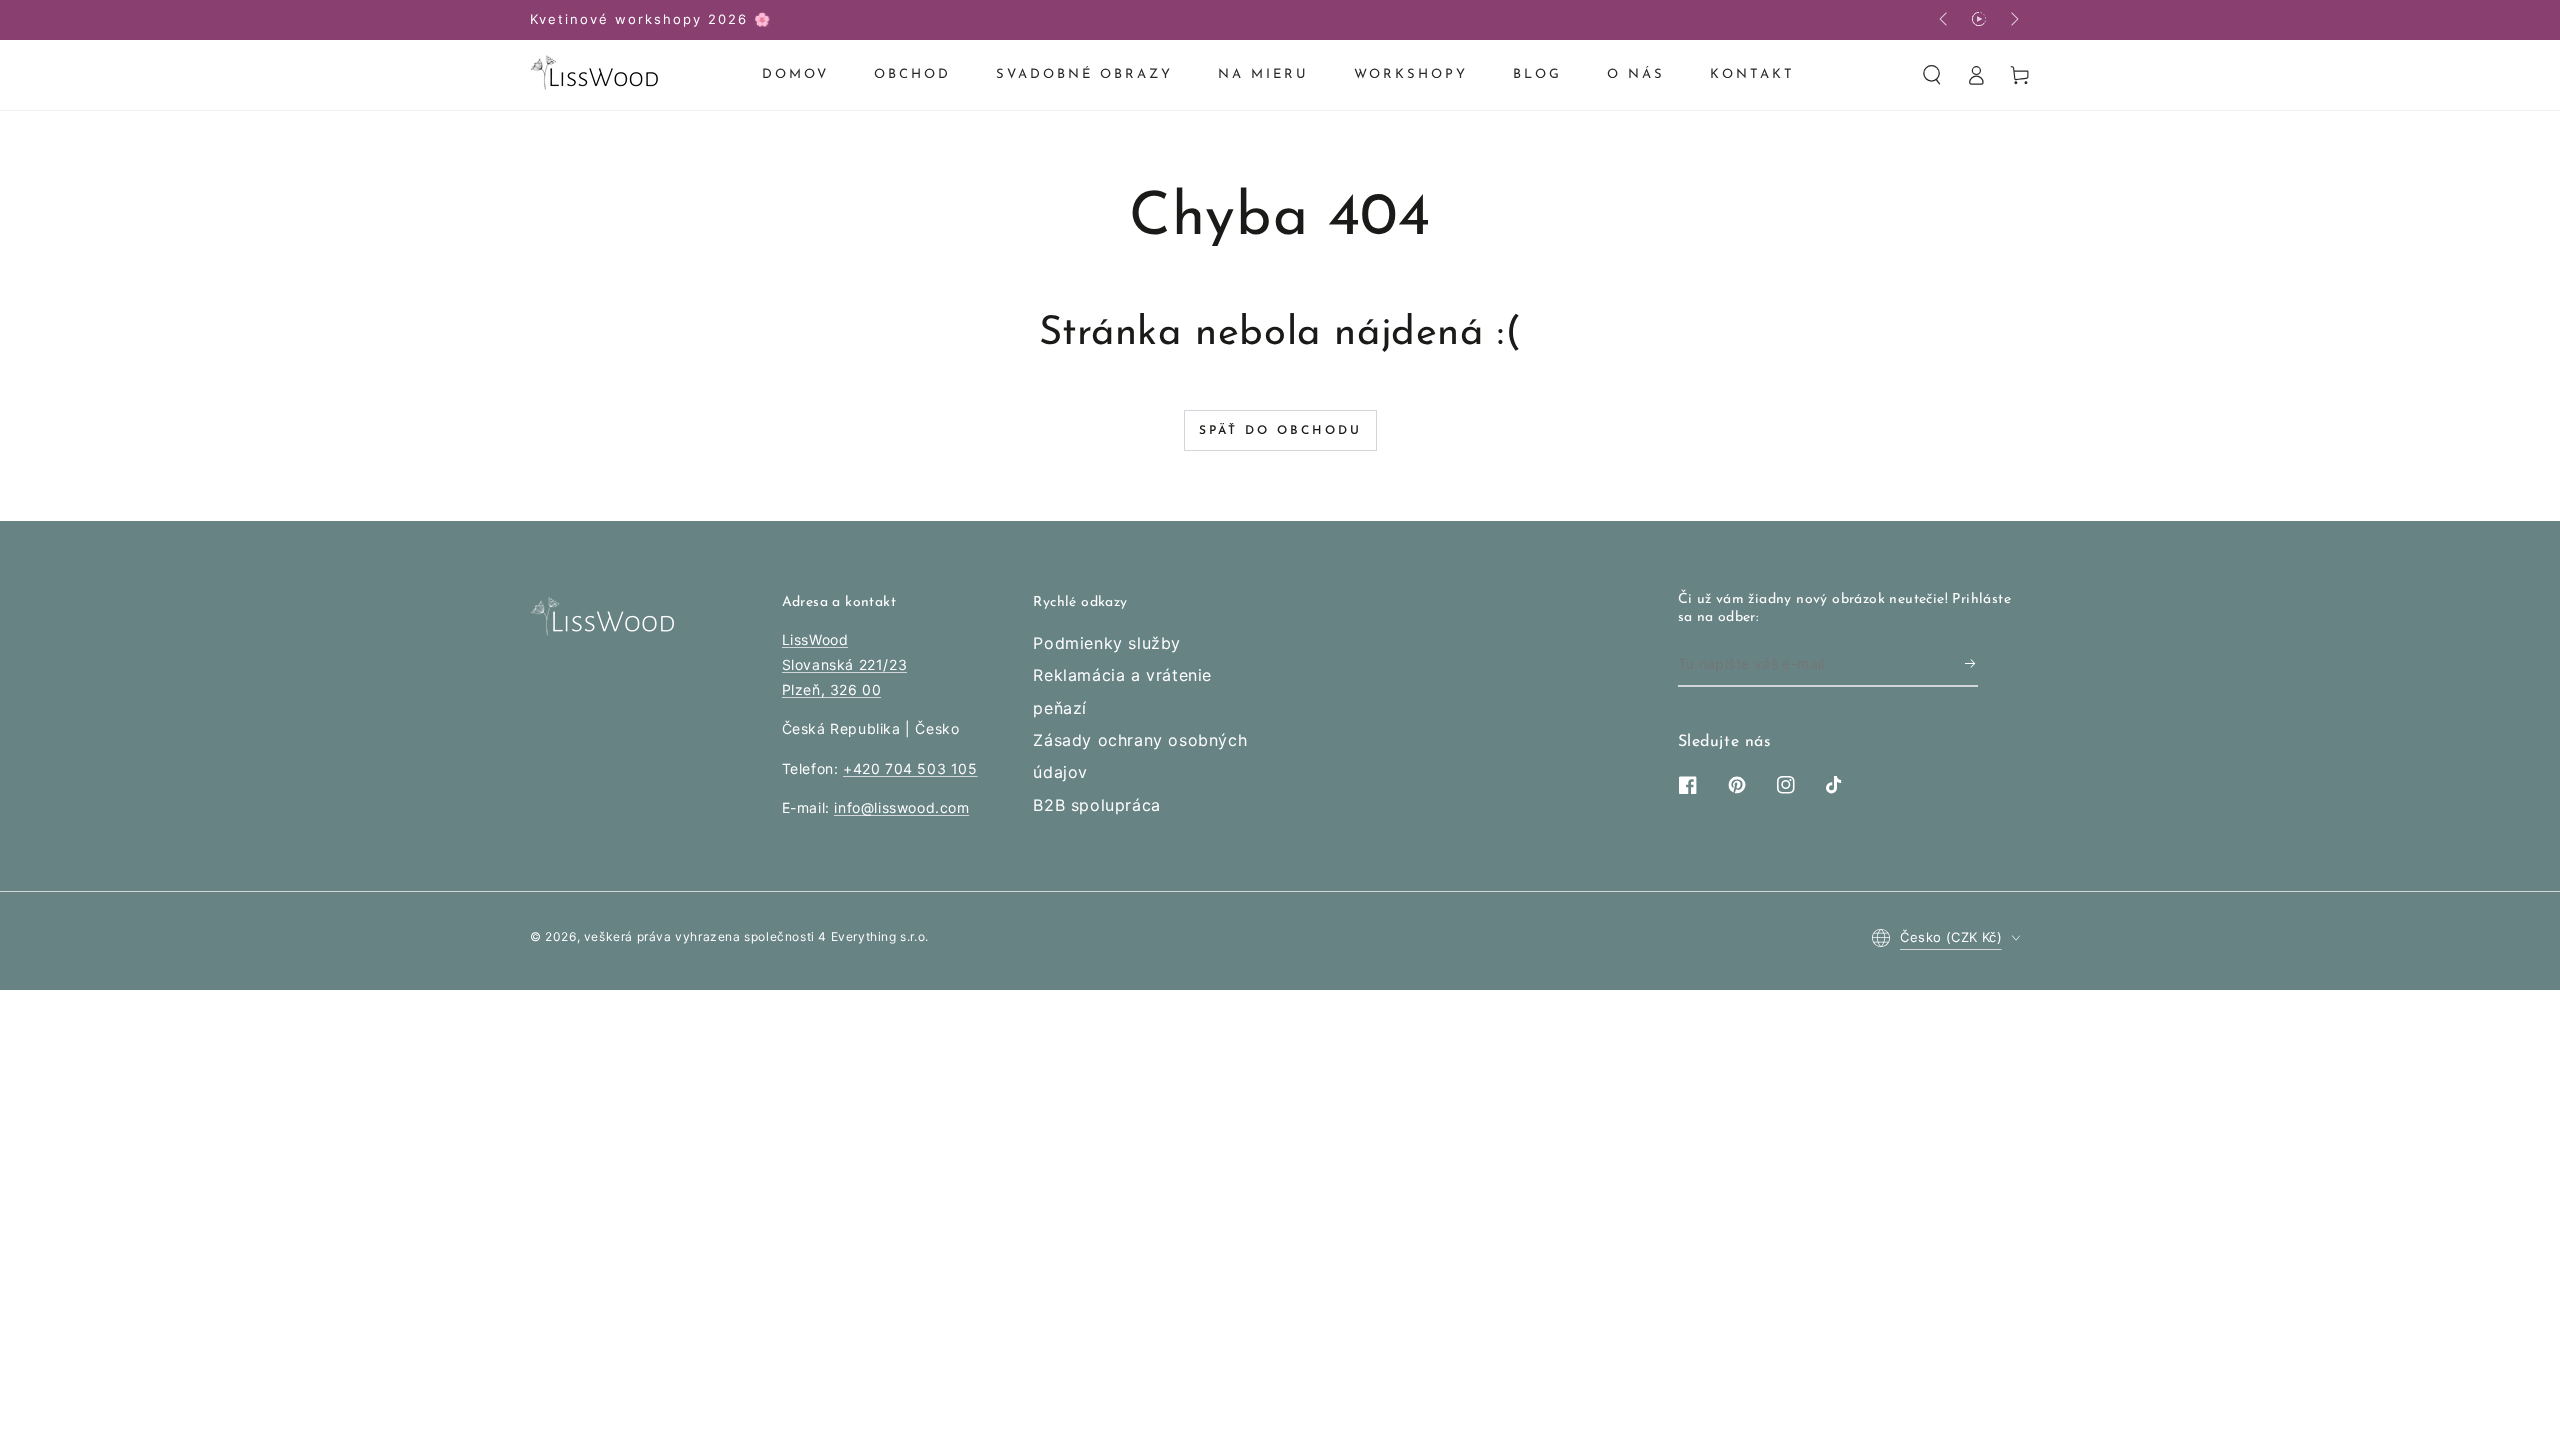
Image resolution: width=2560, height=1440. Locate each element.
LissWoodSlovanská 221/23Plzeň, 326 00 (845, 664)
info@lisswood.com (901, 807)
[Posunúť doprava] (2013, 20)
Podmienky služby (1107, 643)
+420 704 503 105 (910, 768)
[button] (1932, 75)
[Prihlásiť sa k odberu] (1971, 664)
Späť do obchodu (1280, 431)
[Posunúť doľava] (1945, 20)
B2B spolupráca (1096, 805)
